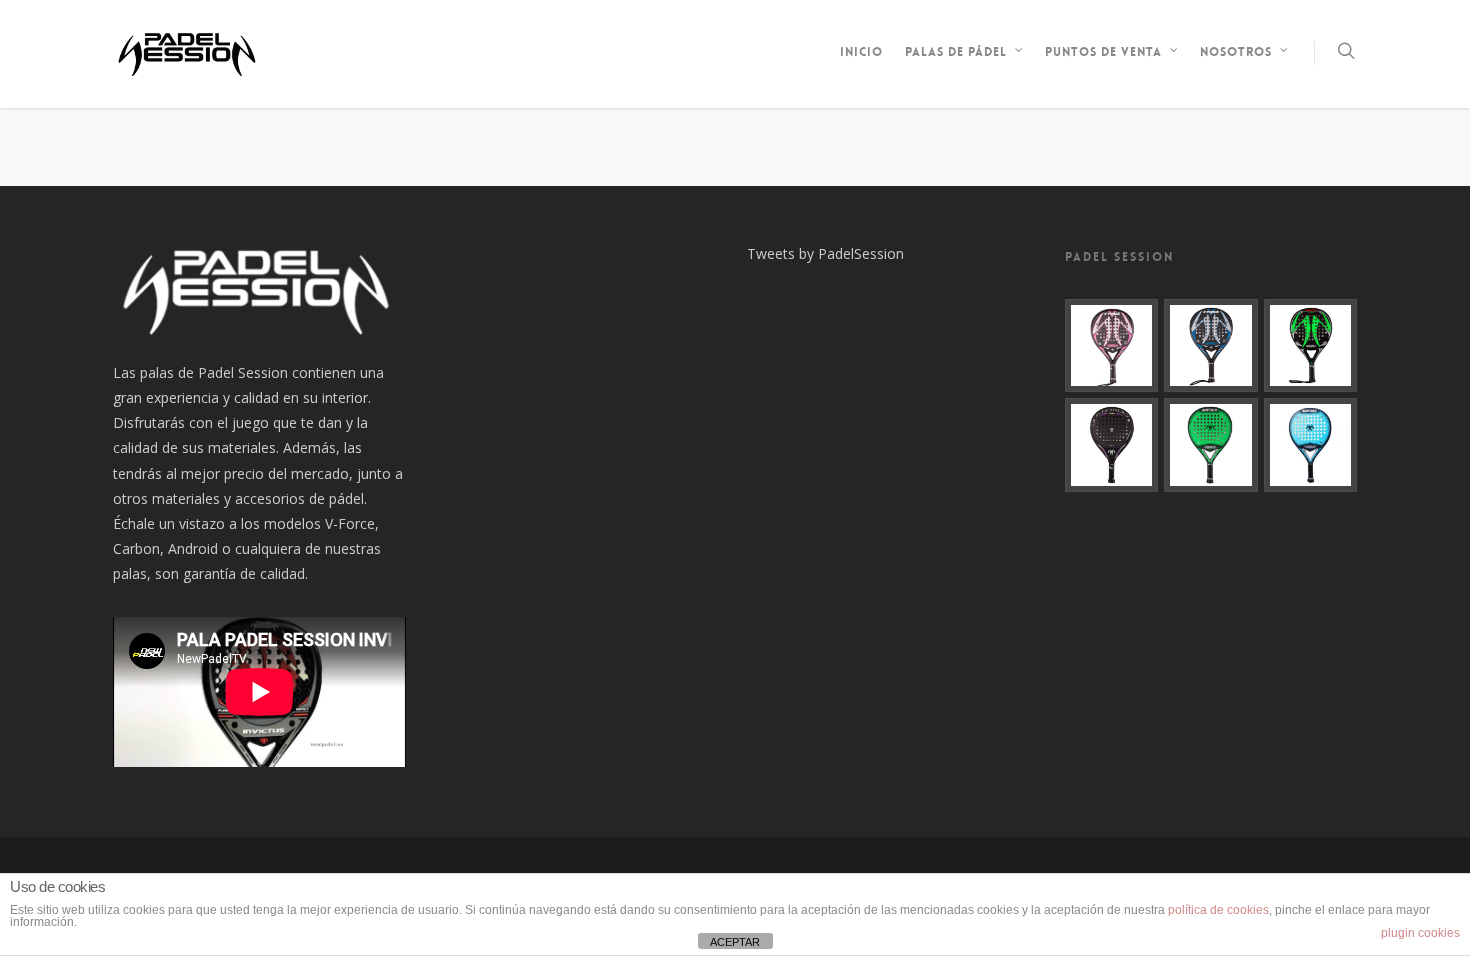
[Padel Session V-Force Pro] (1211, 346)
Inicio (861, 52)
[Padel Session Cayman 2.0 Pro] (1311, 346)
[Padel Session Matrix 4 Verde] (1211, 445)
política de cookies (1218, 910)
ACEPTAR (735, 942)
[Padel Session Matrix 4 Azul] (1311, 445)
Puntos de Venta (1103, 52)
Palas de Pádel (956, 52)
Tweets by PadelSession (825, 253)
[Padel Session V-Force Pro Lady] (1112, 346)
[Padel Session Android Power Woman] (1112, 445)
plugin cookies (1420, 933)
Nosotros (1236, 52)
